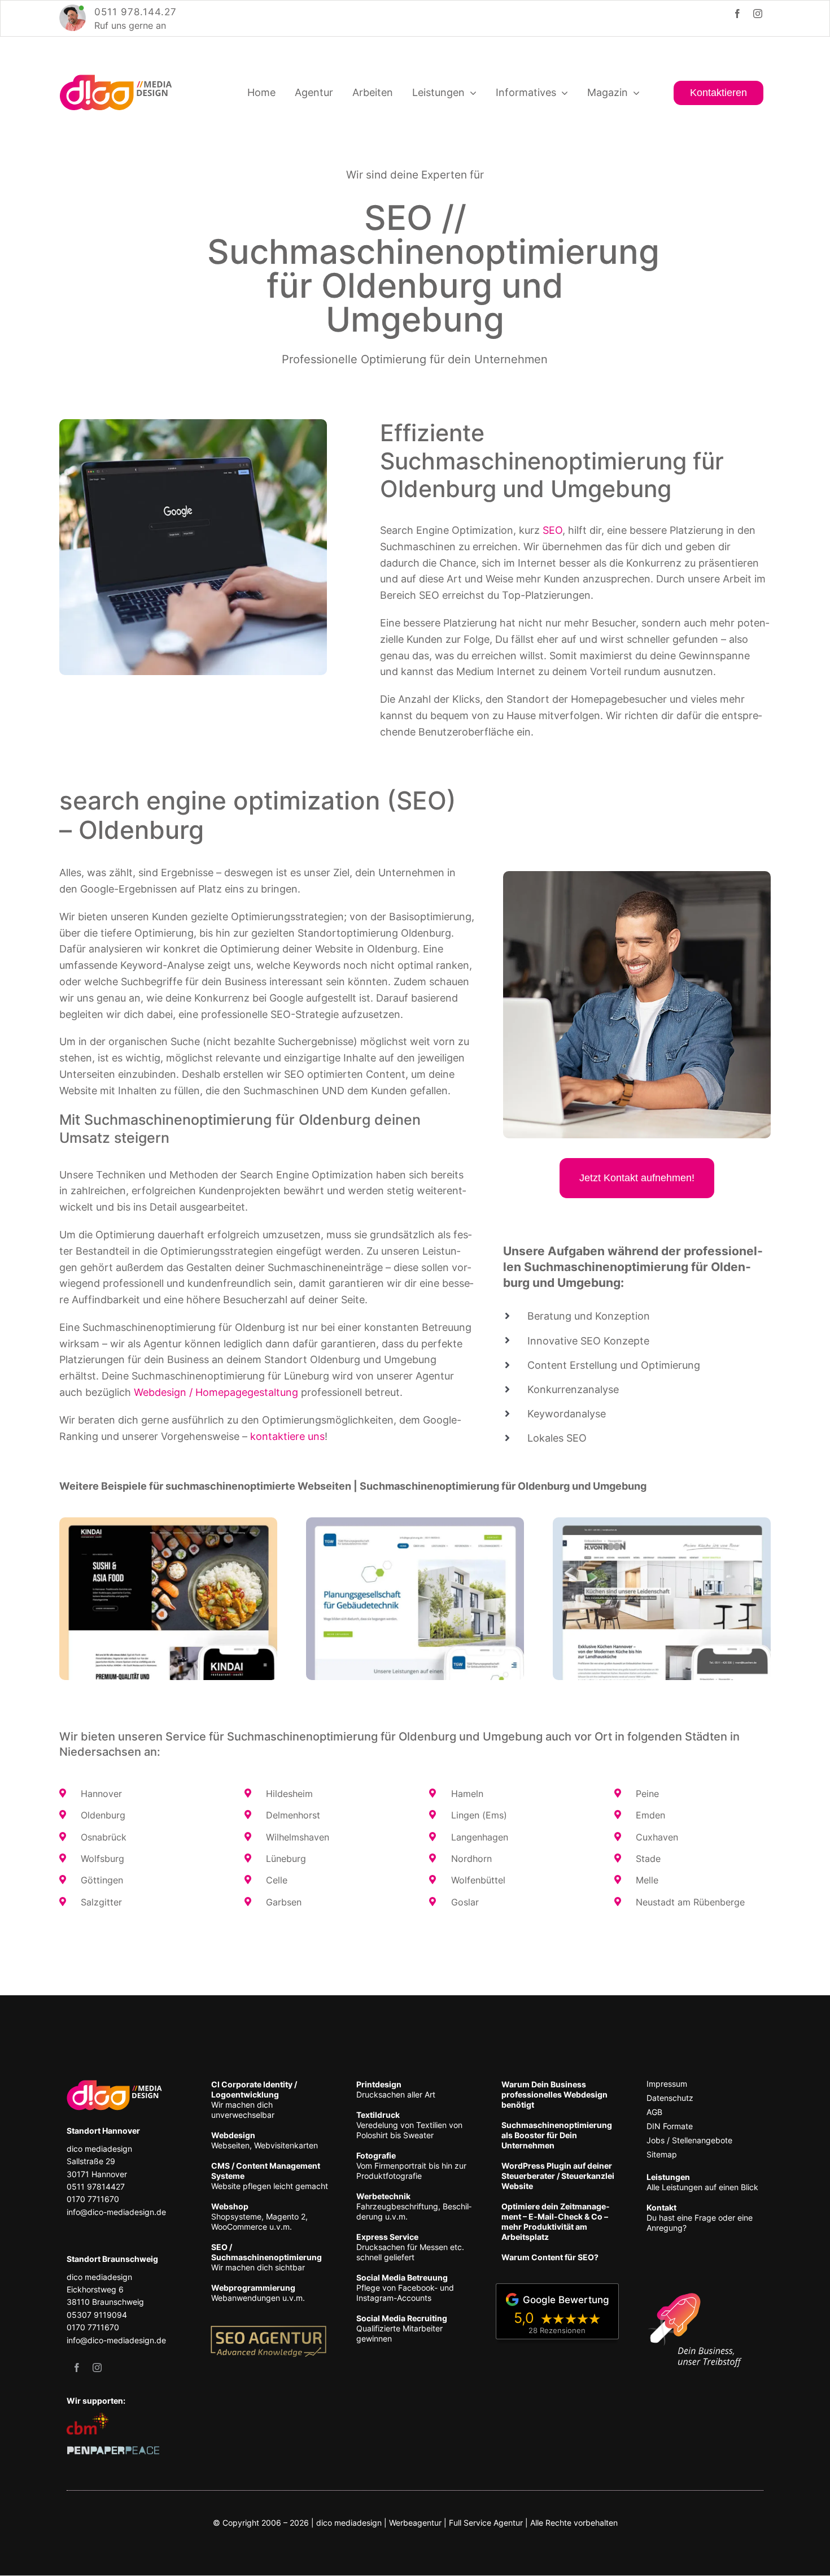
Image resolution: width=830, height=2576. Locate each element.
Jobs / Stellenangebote (689, 2140)
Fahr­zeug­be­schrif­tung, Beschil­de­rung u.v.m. (414, 2206)
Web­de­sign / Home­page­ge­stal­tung (216, 1392)
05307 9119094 (97, 2315)
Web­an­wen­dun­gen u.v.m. (258, 2293)
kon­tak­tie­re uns (287, 1436)
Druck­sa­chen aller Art (396, 2089)
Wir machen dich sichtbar (267, 2257)
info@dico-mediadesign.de (116, 2212)
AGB (654, 2112)
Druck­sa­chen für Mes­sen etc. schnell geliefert (410, 2247)
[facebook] (737, 14)
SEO (552, 530)
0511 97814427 (96, 2186)
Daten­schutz (670, 2098)
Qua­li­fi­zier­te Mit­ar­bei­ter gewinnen (402, 2328)
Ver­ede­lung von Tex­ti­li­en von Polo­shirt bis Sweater (409, 2125)
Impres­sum (667, 2084)
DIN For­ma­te (670, 2126)
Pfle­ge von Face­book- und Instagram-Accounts (405, 2288)
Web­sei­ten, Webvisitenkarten (265, 2140)
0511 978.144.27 (136, 12)
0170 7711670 (93, 2199)
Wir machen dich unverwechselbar (254, 2099)
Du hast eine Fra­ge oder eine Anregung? (700, 2218)
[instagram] (758, 14)
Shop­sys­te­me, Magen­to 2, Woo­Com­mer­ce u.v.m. (259, 2216)
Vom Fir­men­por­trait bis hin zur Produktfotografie (411, 2166)
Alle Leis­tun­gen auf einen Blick (702, 2182)
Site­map (662, 2154)
